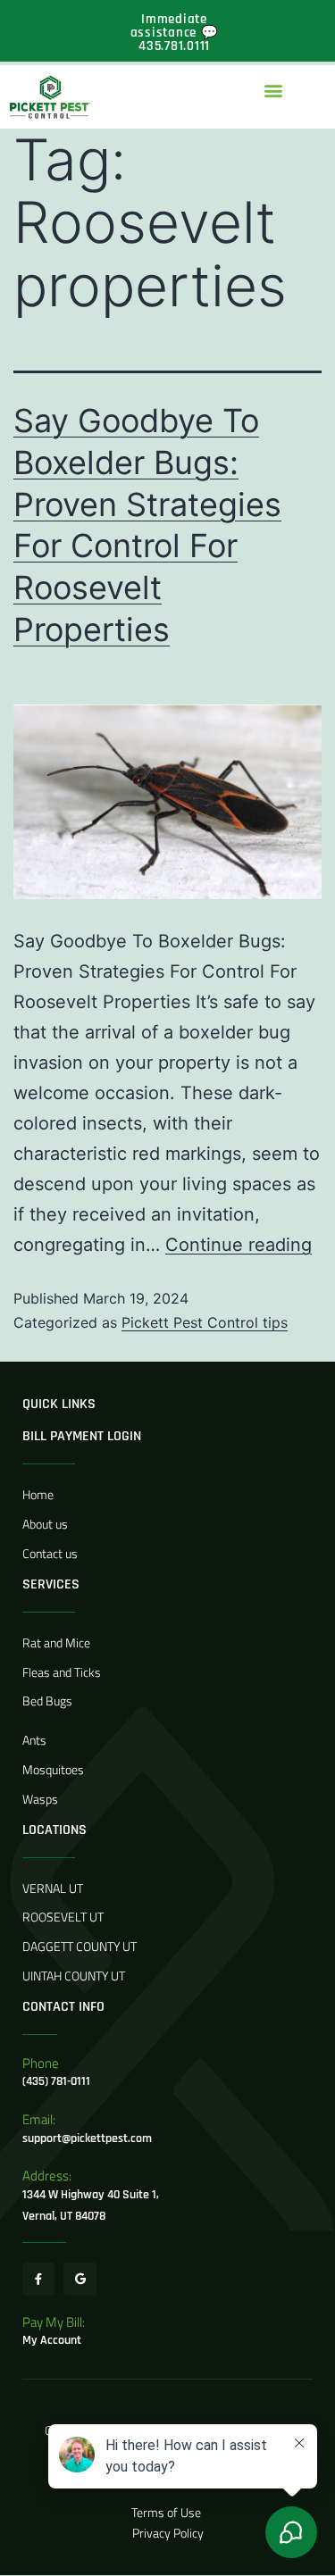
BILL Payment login (82, 1436)
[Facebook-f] (38, 2279)
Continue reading (239, 1245)
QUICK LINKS (59, 1404)
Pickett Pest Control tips (205, 1322)
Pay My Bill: (54, 2322)
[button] (273, 90)
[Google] (80, 2279)
